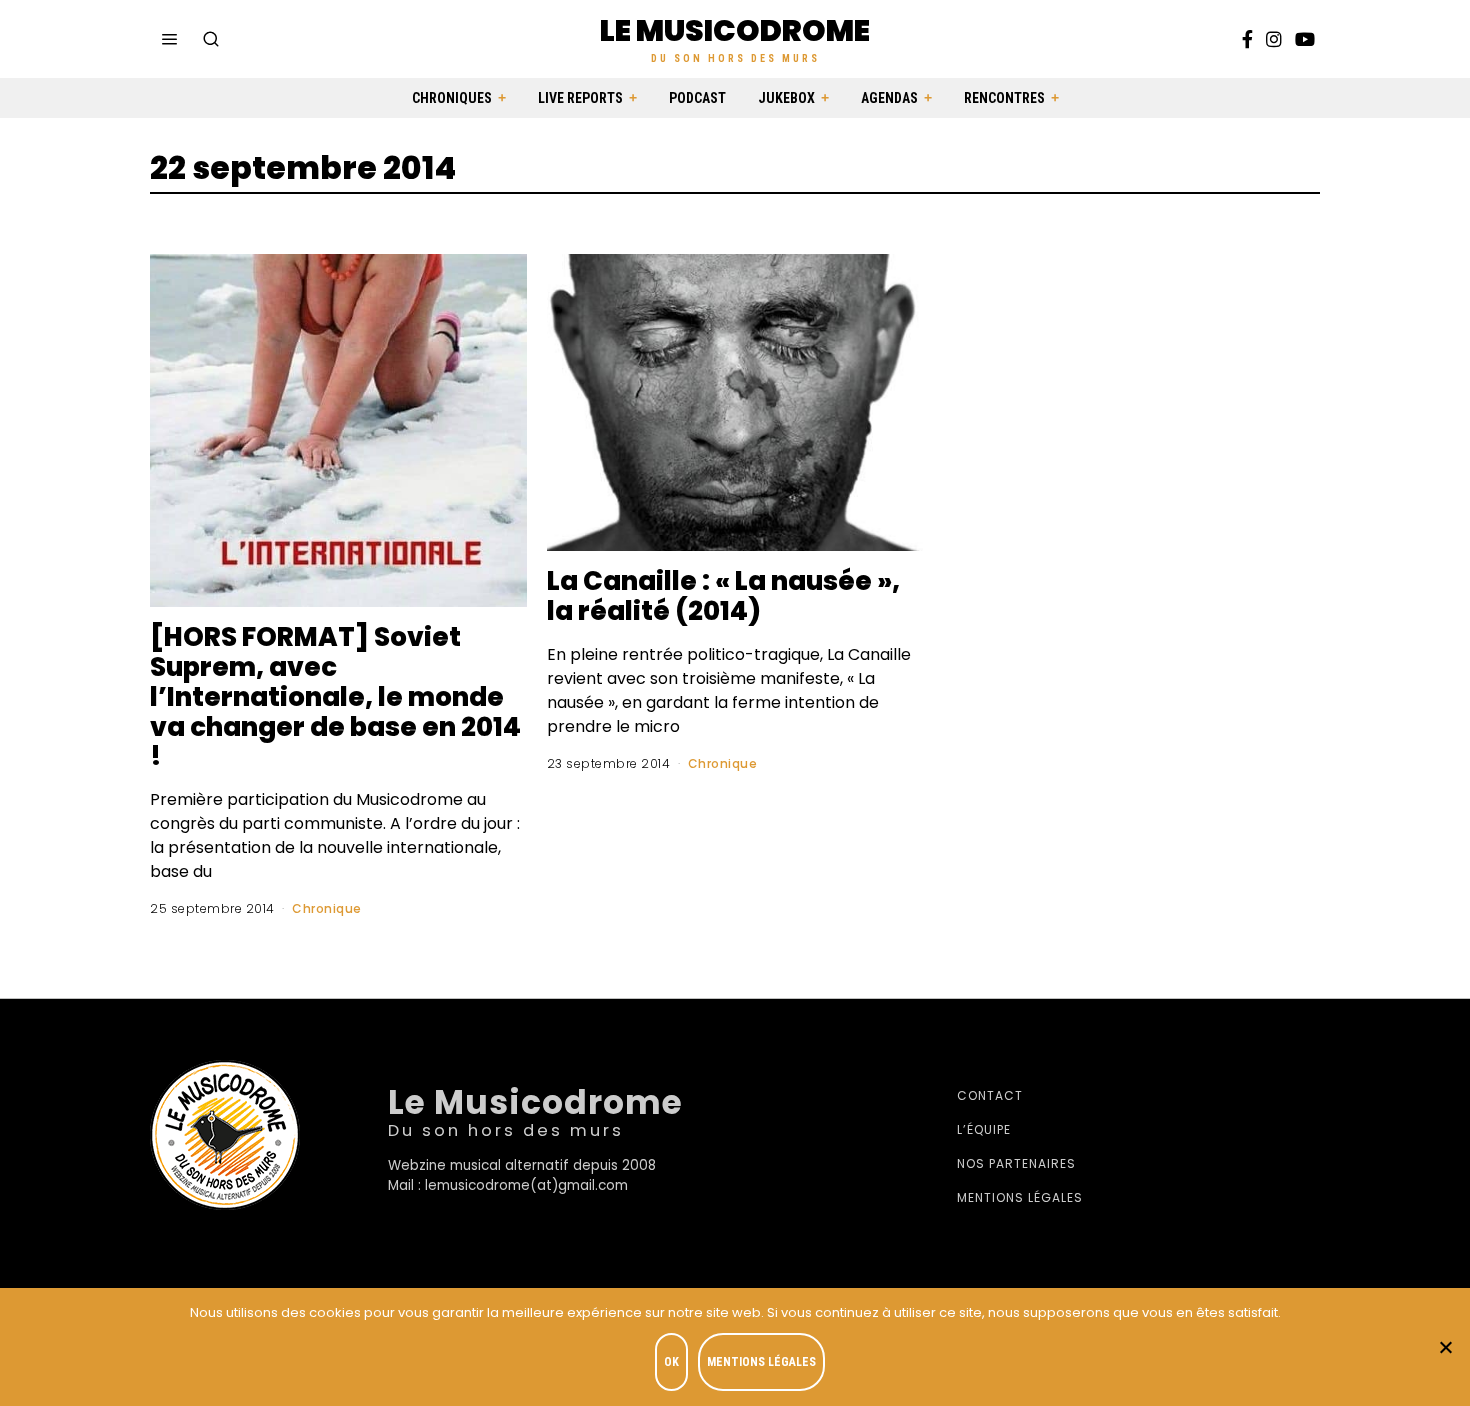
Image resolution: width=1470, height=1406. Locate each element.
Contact (990, 1095)
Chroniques (452, 98)
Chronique (327, 908)
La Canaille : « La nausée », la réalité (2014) (723, 596)
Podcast (697, 98)
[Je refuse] (1445, 1347)
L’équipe (984, 1129)
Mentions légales (1020, 1197)
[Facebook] (1247, 39)
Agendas (889, 98)
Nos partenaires (1016, 1163)
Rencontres (1004, 98)
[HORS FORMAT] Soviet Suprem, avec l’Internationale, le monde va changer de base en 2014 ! (335, 697)
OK (671, 1362)
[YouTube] (1305, 39)
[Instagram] (1274, 39)
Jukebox (786, 98)
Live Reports (580, 98)
